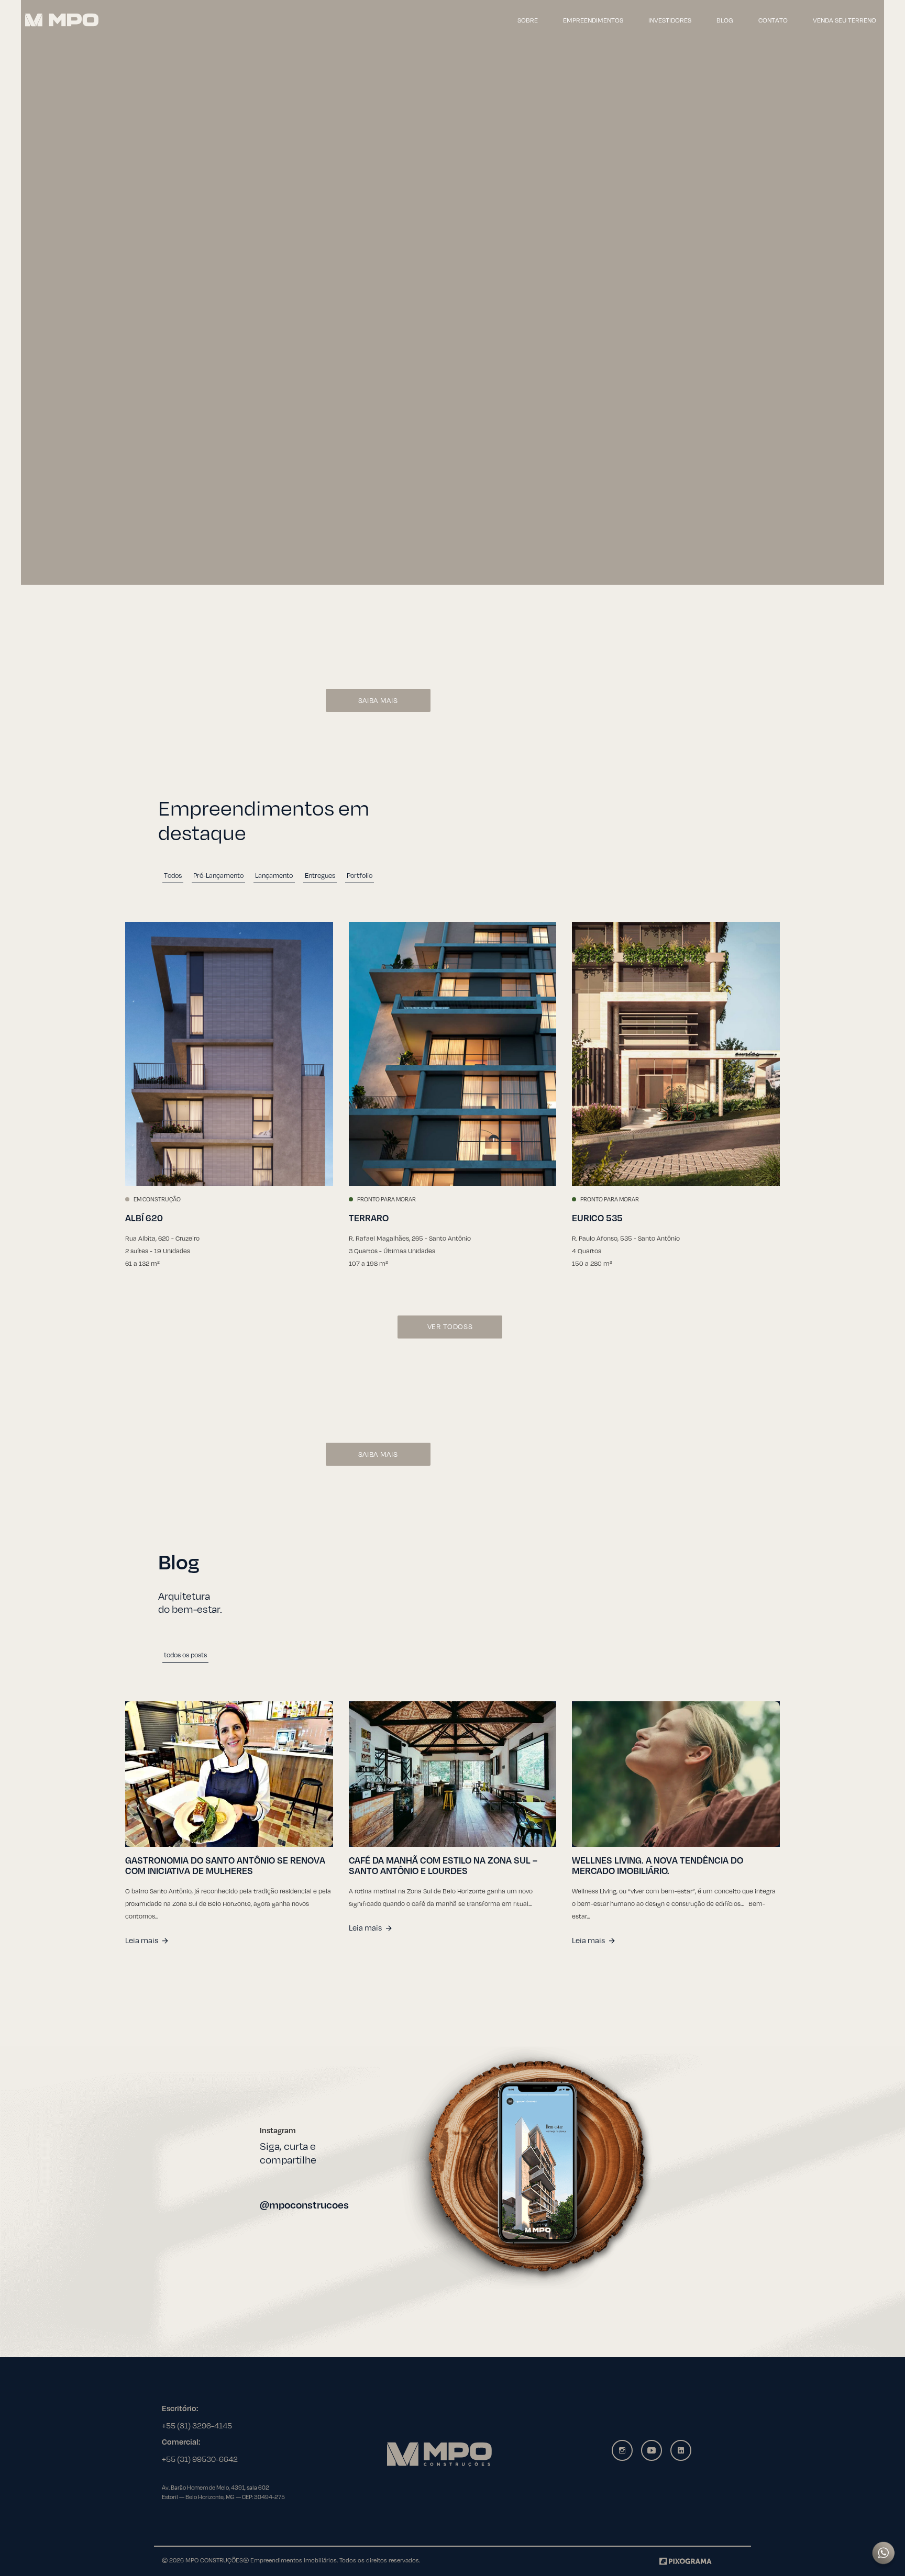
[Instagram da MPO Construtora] (622, 2450)
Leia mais (142, 1940)
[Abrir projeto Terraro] (453, 1054)
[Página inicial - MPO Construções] (62, 20)
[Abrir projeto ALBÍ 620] (229, 1054)
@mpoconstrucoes (304, 2205)
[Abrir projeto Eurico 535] (676, 1054)
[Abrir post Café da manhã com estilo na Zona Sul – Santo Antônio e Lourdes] (453, 1774)
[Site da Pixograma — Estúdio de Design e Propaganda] (686, 2560)
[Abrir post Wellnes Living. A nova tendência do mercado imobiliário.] (676, 1774)
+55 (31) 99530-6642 (200, 2459)
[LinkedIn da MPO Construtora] (681, 2450)
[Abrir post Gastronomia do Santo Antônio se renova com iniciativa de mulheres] (229, 1774)
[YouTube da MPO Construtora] (652, 2450)
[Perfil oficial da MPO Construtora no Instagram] (527, 2168)
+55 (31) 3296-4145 (197, 2425)
